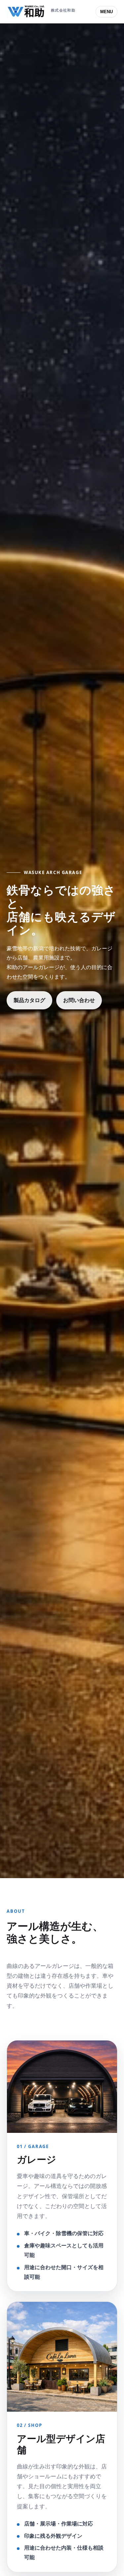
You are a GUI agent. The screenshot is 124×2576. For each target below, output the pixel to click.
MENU (106, 12)
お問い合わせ (79, 1000)
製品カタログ (29, 1000)
